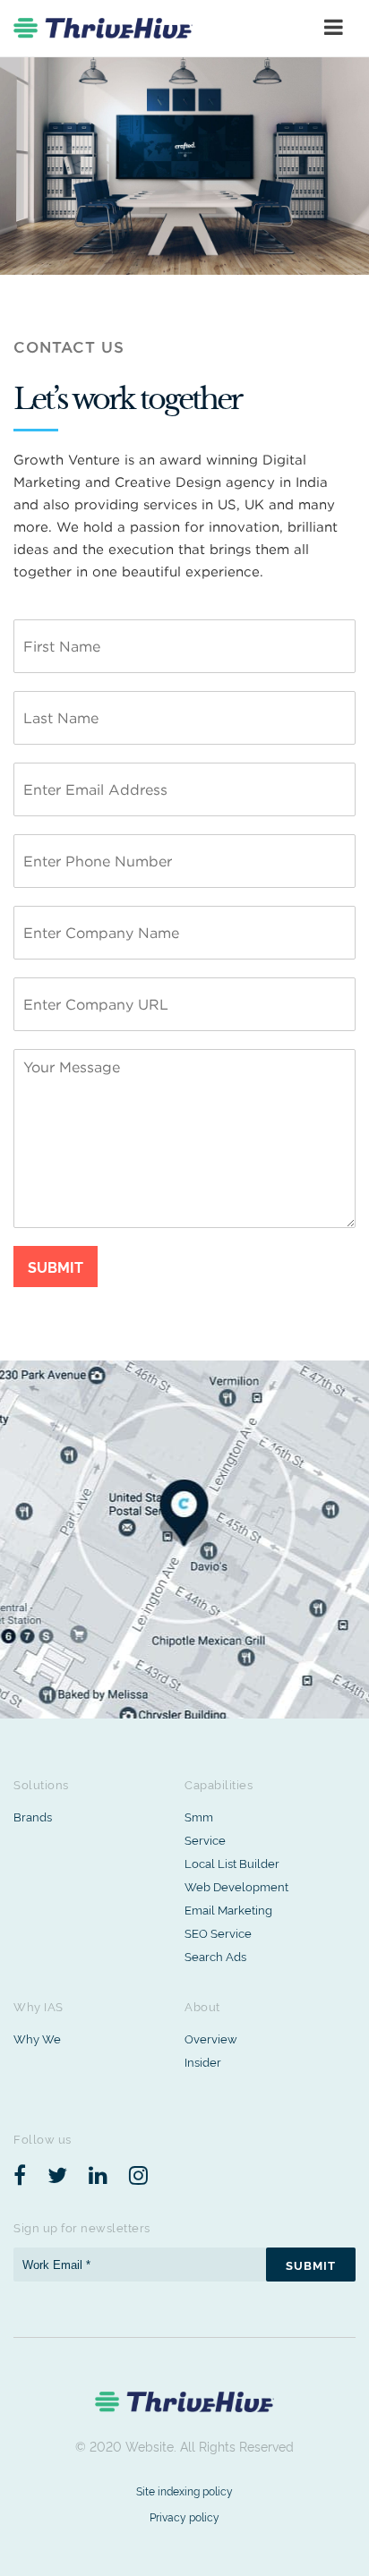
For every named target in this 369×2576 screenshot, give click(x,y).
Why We (37, 2038)
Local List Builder (232, 1863)
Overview (211, 2038)
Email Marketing (228, 1909)
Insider (203, 2061)
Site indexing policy (184, 2491)
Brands (33, 1816)
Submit (56, 1267)
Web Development (236, 1886)
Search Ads (215, 1956)
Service (205, 1839)
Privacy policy (184, 2516)
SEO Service (218, 1932)
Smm (199, 1816)
